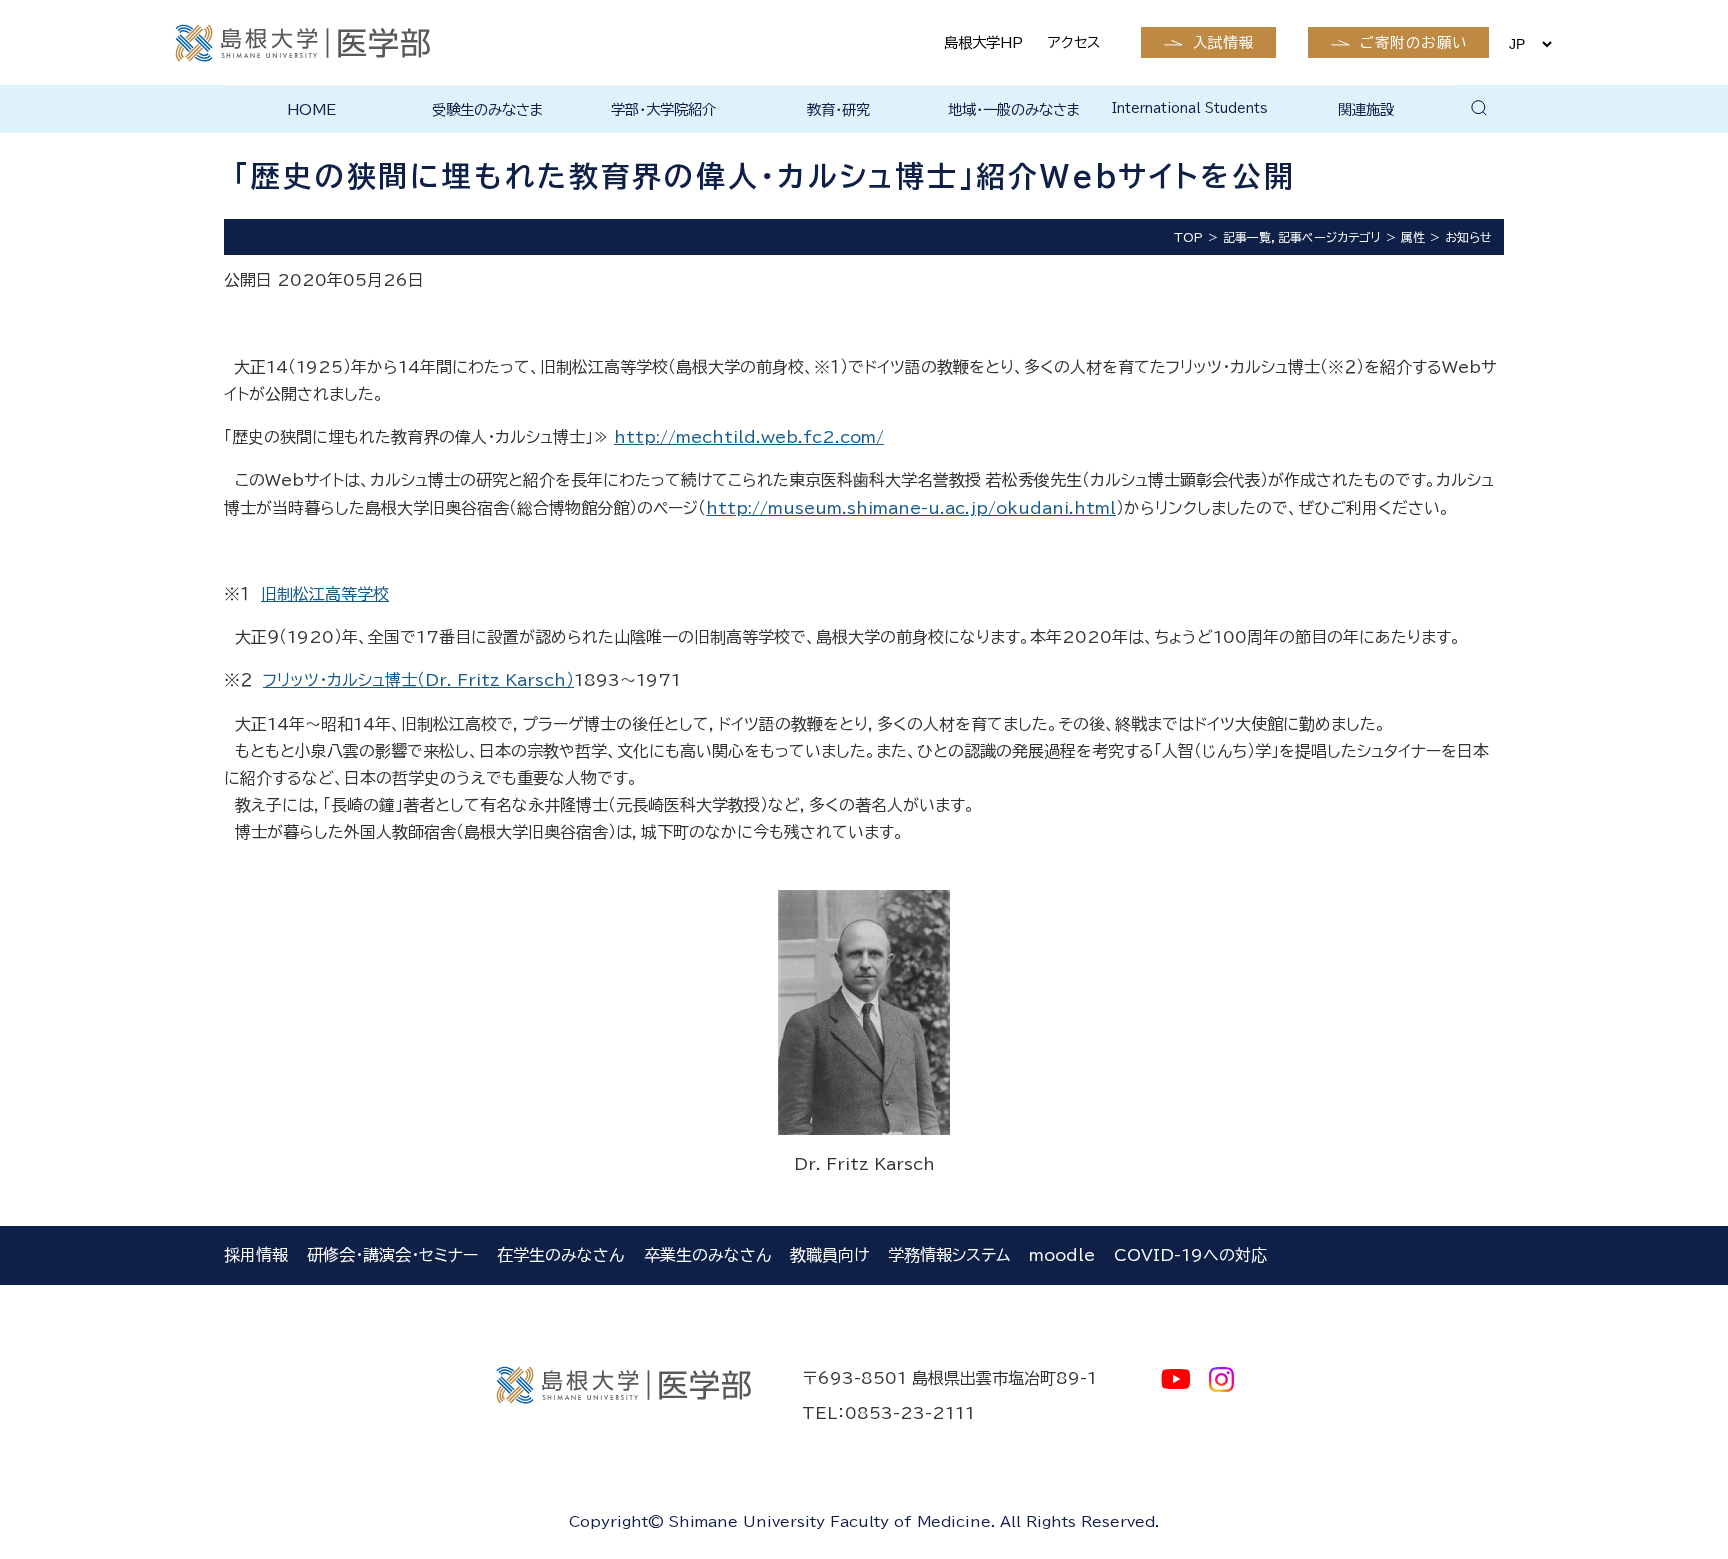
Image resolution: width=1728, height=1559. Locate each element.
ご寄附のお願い (1414, 42)
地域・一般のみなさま (1014, 109)
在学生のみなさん (560, 1255)
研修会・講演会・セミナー (392, 1255)
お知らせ (1468, 237)
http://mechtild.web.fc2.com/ (749, 437)
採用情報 (256, 1255)
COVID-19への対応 (1190, 1255)
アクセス (1074, 42)
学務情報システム (949, 1255)
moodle (1062, 1255)
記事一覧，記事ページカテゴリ (1302, 237)
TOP (1188, 237)
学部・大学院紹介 (663, 109)
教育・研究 (838, 109)
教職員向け (829, 1255)
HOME (311, 109)
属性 (1413, 237)
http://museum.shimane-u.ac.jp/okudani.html (911, 508)
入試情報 (1224, 42)
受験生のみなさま (488, 109)
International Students (1190, 108)
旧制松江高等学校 (325, 594)
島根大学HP (983, 42)
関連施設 (1366, 109)
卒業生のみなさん (707, 1255)
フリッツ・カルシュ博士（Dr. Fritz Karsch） (418, 680)
